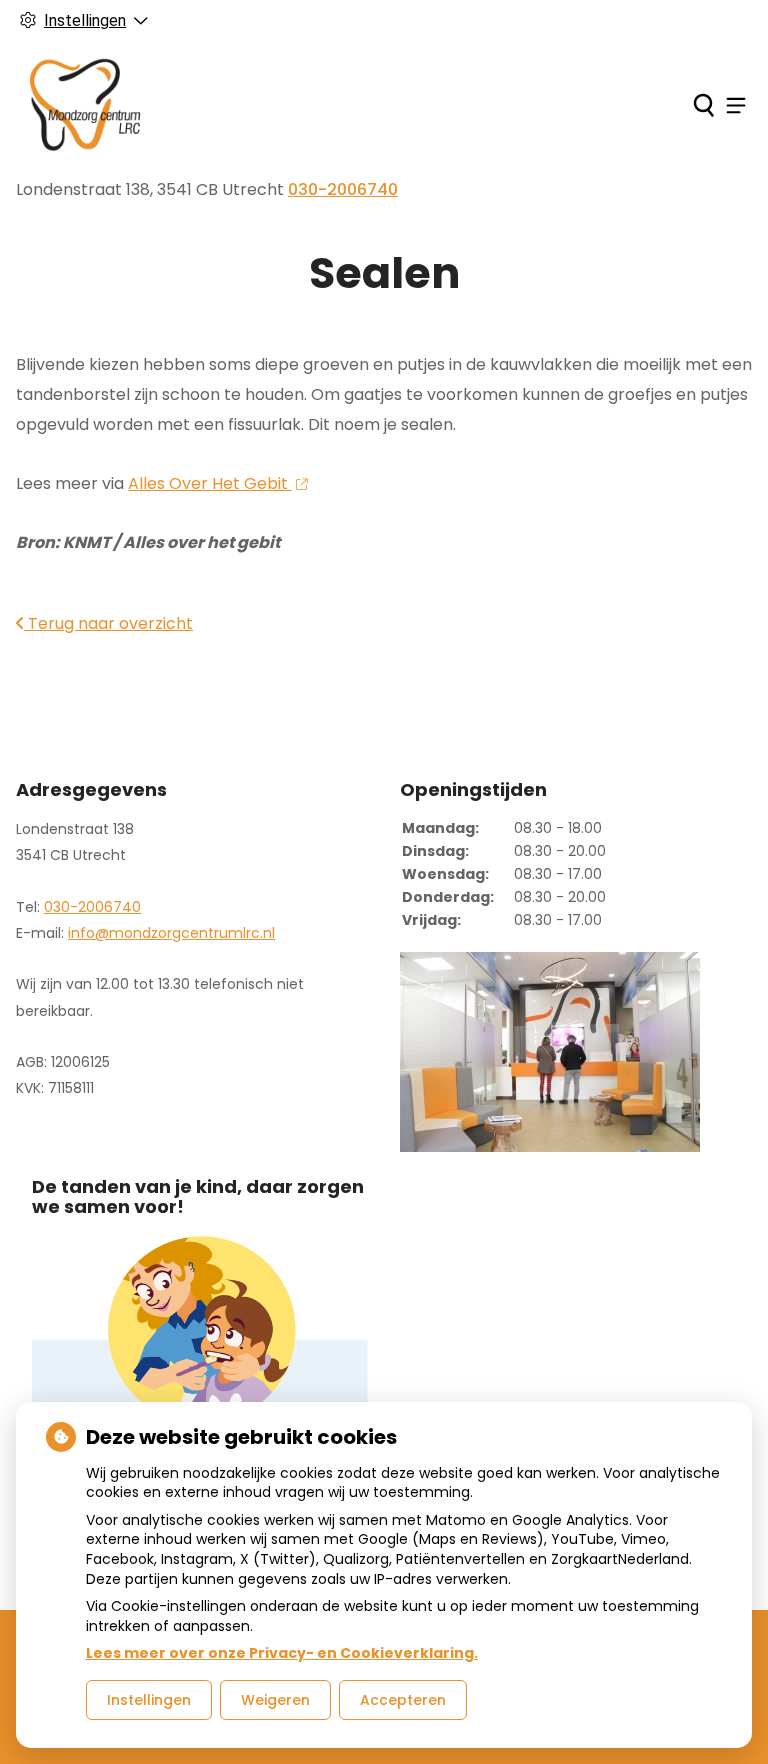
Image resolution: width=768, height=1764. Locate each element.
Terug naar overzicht (108, 623)
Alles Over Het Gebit (210, 483)
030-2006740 (92, 907)
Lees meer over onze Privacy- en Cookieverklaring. (282, 1653)
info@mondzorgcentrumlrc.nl (171, 933)
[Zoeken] (703, 105)
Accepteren (403, 1700)
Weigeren (275, 1700)
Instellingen (149, 1700)
